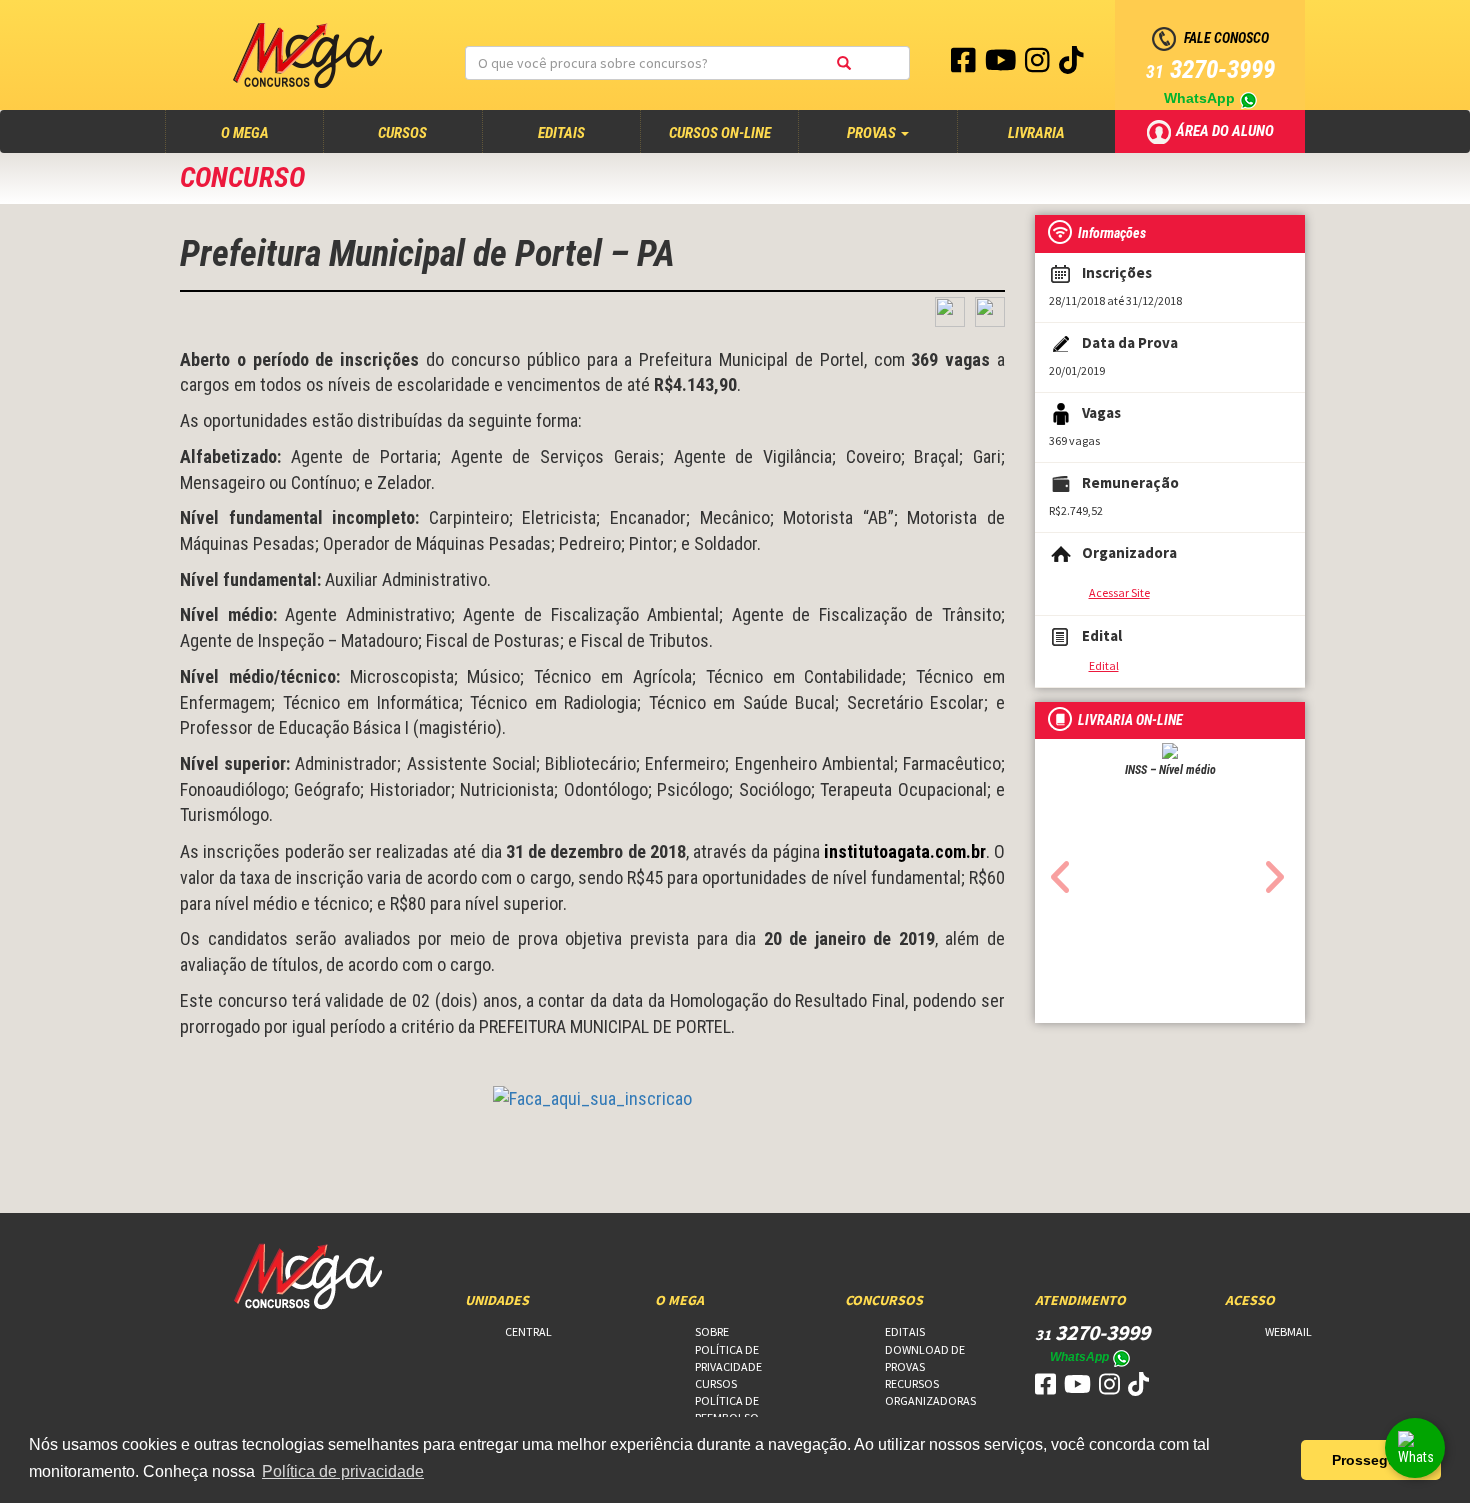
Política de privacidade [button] (343, 1471)
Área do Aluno (1226, 130)
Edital (1104, 665)
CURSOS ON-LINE (720, 133)
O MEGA (264, 132)
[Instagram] (1039, 65)
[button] (1055, 871)
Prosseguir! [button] (1371, 1460)
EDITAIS (561, 133)
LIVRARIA (1036, 133)
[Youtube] (1002, 65)
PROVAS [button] (873, 133)
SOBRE (712, 1331)
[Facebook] (965, 65)
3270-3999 (1210, 69)
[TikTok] (1071, 65)
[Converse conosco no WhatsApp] (1415, 1448)
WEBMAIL (1288, 1331)
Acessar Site (1119, 592)
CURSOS (402, 133)
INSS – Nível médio (1170, 770)
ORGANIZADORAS (930, 1400)
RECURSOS (912, 1383)
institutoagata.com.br (905, 851)
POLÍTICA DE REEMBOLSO (727, 1409)
